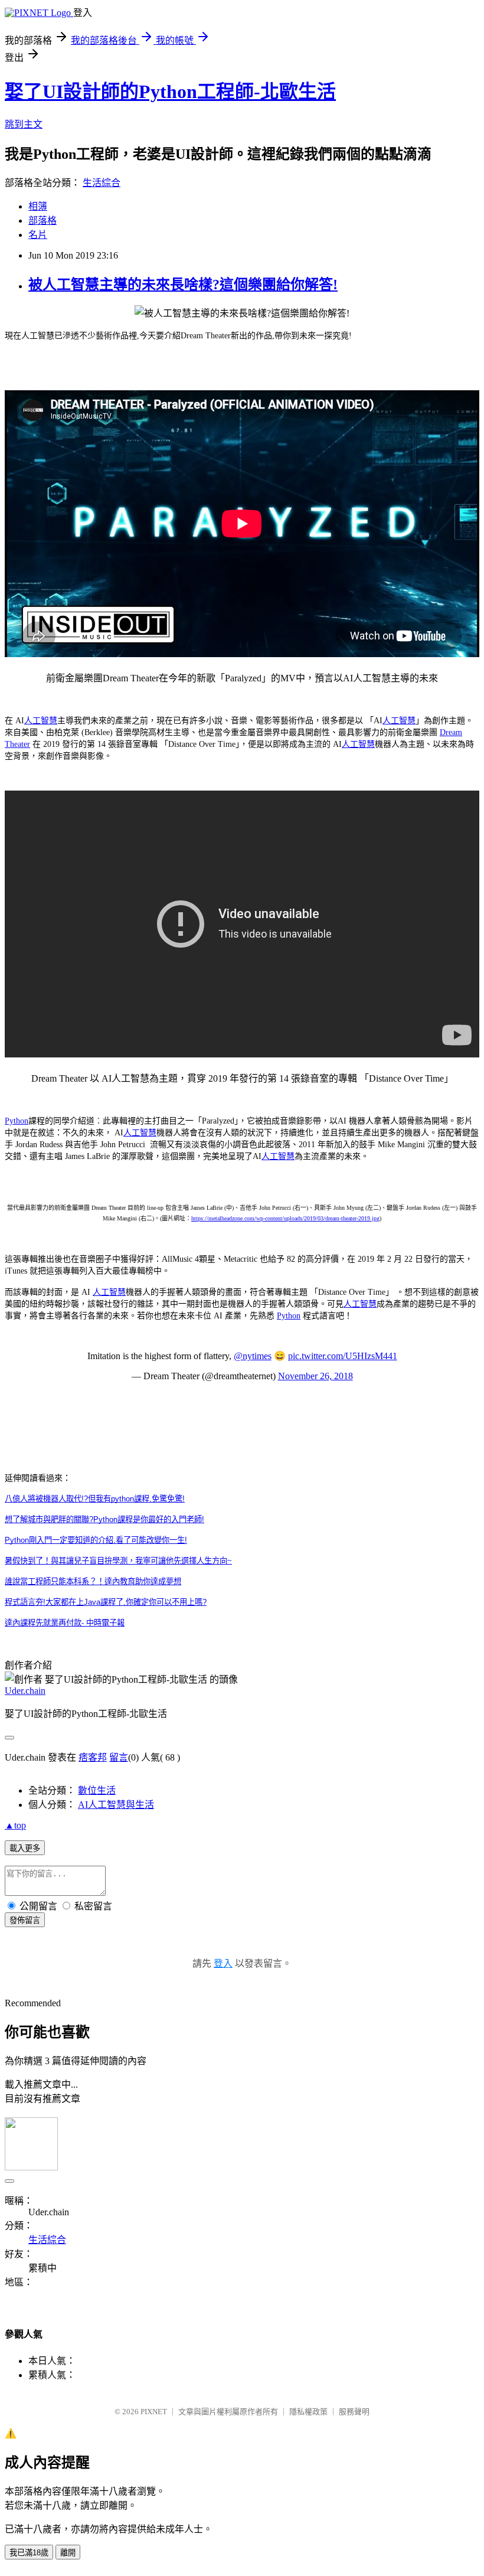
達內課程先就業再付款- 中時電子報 (65, 1623)
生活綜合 (102, 183)
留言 (119, 1757)
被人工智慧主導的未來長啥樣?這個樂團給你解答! (183, 285)
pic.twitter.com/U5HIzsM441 (343, 1356)
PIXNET (154, 2412)
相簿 (38, 206)
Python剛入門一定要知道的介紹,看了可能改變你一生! (96, 1540)
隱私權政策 (308, 2412)
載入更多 (25, 1848)
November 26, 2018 (315, 1376)
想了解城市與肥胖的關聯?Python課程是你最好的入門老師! (104, 1519)
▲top (15, 1825)
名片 (38, 235)
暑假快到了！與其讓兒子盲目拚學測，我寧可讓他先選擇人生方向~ (118, 1561)
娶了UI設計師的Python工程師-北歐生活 (170, 92)
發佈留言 (25, 1920)
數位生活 (97, 1790)
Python (17, 1121)
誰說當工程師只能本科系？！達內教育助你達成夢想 (93, 1581)
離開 (68, 2553)
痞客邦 (93, 1757)
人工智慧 (41, 721)
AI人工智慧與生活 (116, 1805)
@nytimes (253, 1356)
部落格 (42, 221)
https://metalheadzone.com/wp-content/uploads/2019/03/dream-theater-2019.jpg (285, 1218)
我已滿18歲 (29, 2553)
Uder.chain (25, 1691)
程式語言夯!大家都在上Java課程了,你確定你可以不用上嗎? (106, 1602)
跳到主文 (24, 124)
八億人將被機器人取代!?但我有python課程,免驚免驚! (95, 1499)
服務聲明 (354, 2412)
